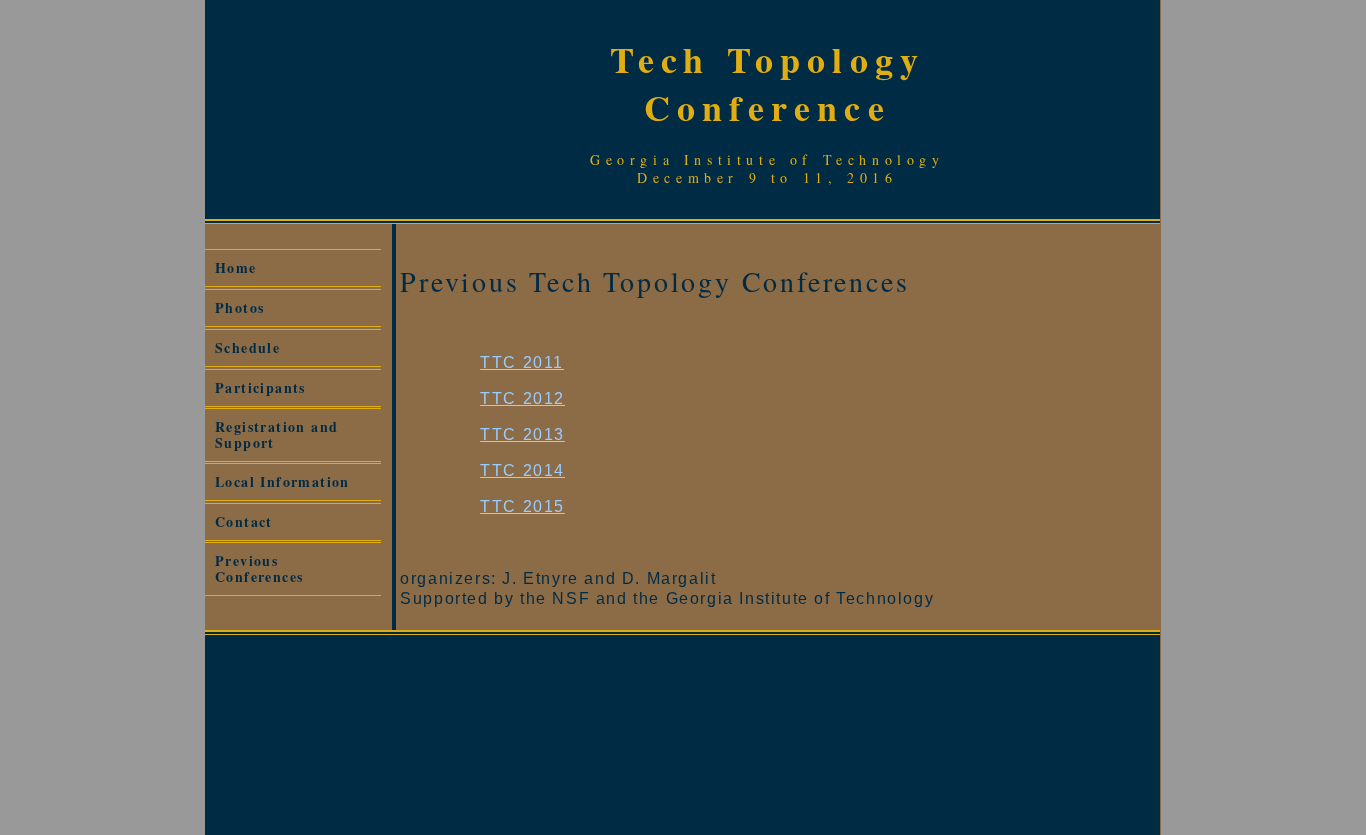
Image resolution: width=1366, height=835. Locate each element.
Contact (244, 521)
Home (236, 267)
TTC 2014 (522, 470)
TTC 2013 (522, 434)
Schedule (247, 347)
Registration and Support (276, 434)
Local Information (282, 481)
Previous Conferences (259, 568)
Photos (239, 307)
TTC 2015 (522, 506)
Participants (260, 387)
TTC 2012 (522, 398)
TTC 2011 (522, 362)
